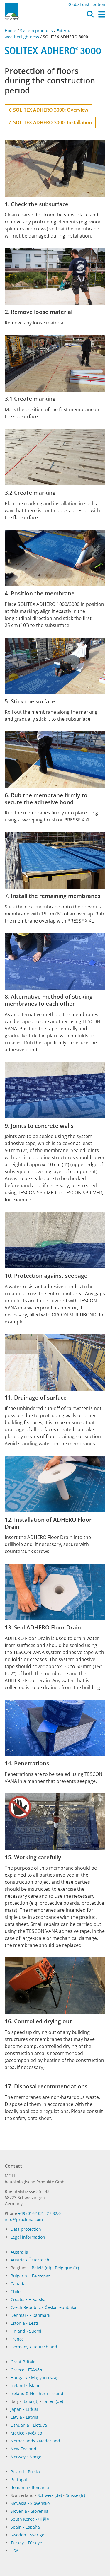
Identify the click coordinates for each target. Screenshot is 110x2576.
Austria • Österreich (30, 2260)
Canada (18, 2284)
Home (11, 31)
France (17, 2339)
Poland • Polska (25, 2472)
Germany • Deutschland (34, 2347)
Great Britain (23, 2362)
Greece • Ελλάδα (26, 2370)
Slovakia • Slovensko (30, 2503)
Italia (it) (31, 2401)
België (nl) (41, 2268)
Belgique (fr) (67, 2268)
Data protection (26, 2229)
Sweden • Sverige (27, 2535)
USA (15, 2551)
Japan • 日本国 (24, 2409)
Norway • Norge (26, 2457)
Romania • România (30, 2487)
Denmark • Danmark (30, 2315)
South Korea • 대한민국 (33, 2519)
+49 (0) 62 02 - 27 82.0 (39, 2213)
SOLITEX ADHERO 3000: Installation (51, 122)
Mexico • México (26, 2433)
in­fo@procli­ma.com (24, 2219)
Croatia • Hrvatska (28, 2299)
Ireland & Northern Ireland (37, 2393)
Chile (16, 2291)
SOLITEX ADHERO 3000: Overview (50, 110)
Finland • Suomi (26, 2331)
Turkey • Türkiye (26, 2543)
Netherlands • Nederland (35, 2441)
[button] (90, 16)
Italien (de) (53, 2401)
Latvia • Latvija (24, 2417)
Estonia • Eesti (24, 2323)
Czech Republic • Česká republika (43, 2307)
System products (36, 31)
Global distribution (87, 4)
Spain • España (25, 2527)
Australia (19, 2252)
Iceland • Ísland (26, 2385)
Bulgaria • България (31, 2276)
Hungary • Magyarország (35, 2378)
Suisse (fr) (75, 2495)
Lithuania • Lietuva (29, 2425)
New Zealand (23, 2449)
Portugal (19, 2480)
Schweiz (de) (50, 2495)
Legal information (28, 2237)
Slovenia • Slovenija (29, 2511)
